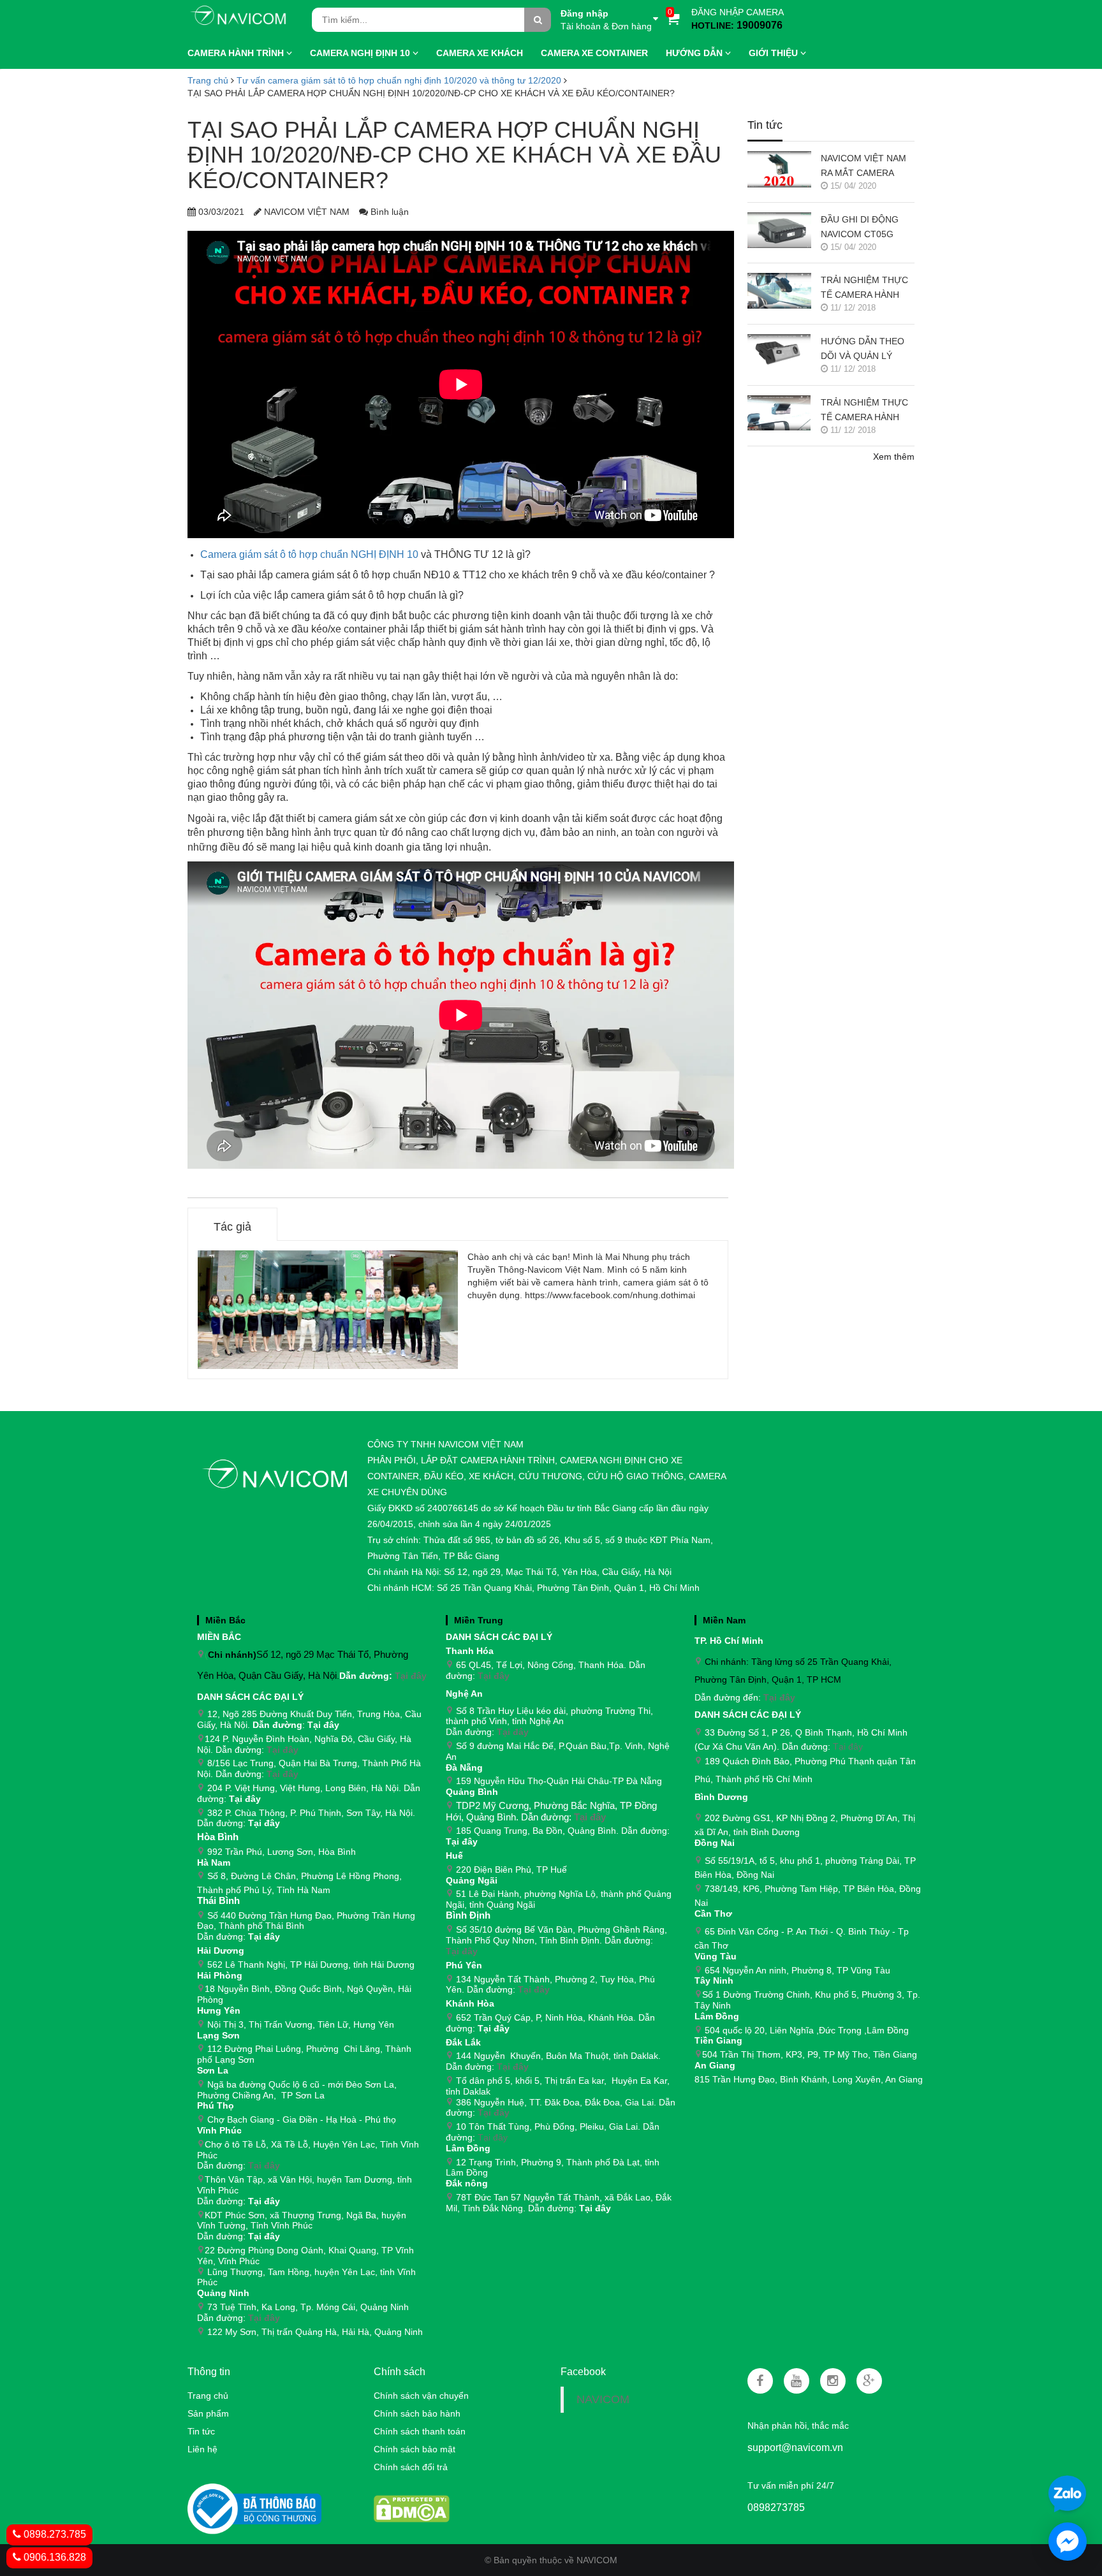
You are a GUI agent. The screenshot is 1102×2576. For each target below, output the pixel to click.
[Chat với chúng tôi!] (1068, 2542)
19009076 (760, 25)
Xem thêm (894, 457)
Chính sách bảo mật (415, 2449)
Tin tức (765, 125)
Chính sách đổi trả (411, 2467)
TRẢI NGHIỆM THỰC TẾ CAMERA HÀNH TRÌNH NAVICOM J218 (867, 289)
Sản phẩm (208, 2413)
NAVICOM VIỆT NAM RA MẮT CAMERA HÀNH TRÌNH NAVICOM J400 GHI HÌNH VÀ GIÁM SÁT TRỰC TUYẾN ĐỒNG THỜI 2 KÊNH (865, 167)
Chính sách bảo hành (417, 2413)
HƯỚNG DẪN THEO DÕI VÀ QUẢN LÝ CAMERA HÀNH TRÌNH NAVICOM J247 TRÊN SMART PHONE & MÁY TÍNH (867, 350)
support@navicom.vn (795, 2448)
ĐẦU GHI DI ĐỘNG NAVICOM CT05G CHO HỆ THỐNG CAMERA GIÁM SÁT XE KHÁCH (862, 228)
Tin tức (201, 2431)
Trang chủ (208, 2396)
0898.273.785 (54, 2534)
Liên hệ (202, 2449)
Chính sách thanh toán (420, 2431)
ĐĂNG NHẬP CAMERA (738, 12)
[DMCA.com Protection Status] (411, 2508)
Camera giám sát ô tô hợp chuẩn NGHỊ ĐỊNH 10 (309, 554)
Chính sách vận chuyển (421, 2396)
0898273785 (776, 2507)
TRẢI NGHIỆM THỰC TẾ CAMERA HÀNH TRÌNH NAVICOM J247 (867, 411)
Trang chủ (208, 80)
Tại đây (411, 1676)
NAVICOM (603, 2399)
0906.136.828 (54, 2557)
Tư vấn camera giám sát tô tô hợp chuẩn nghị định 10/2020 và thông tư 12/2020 (399, 80)
